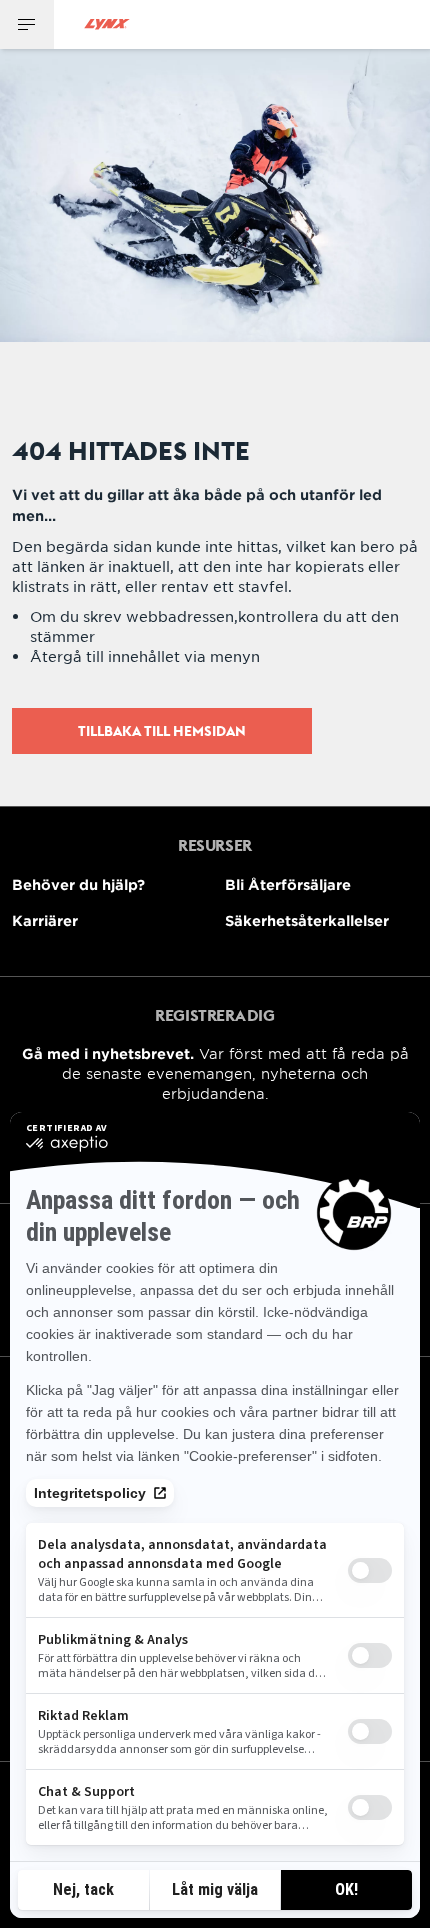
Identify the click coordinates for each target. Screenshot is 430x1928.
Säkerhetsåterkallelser (307, 920)
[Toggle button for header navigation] (27, 24)
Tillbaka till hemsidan (162, 731)
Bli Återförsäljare (288, 884)
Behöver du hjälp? (78, 884)
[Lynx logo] (107, 24)
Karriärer (45, 920)
